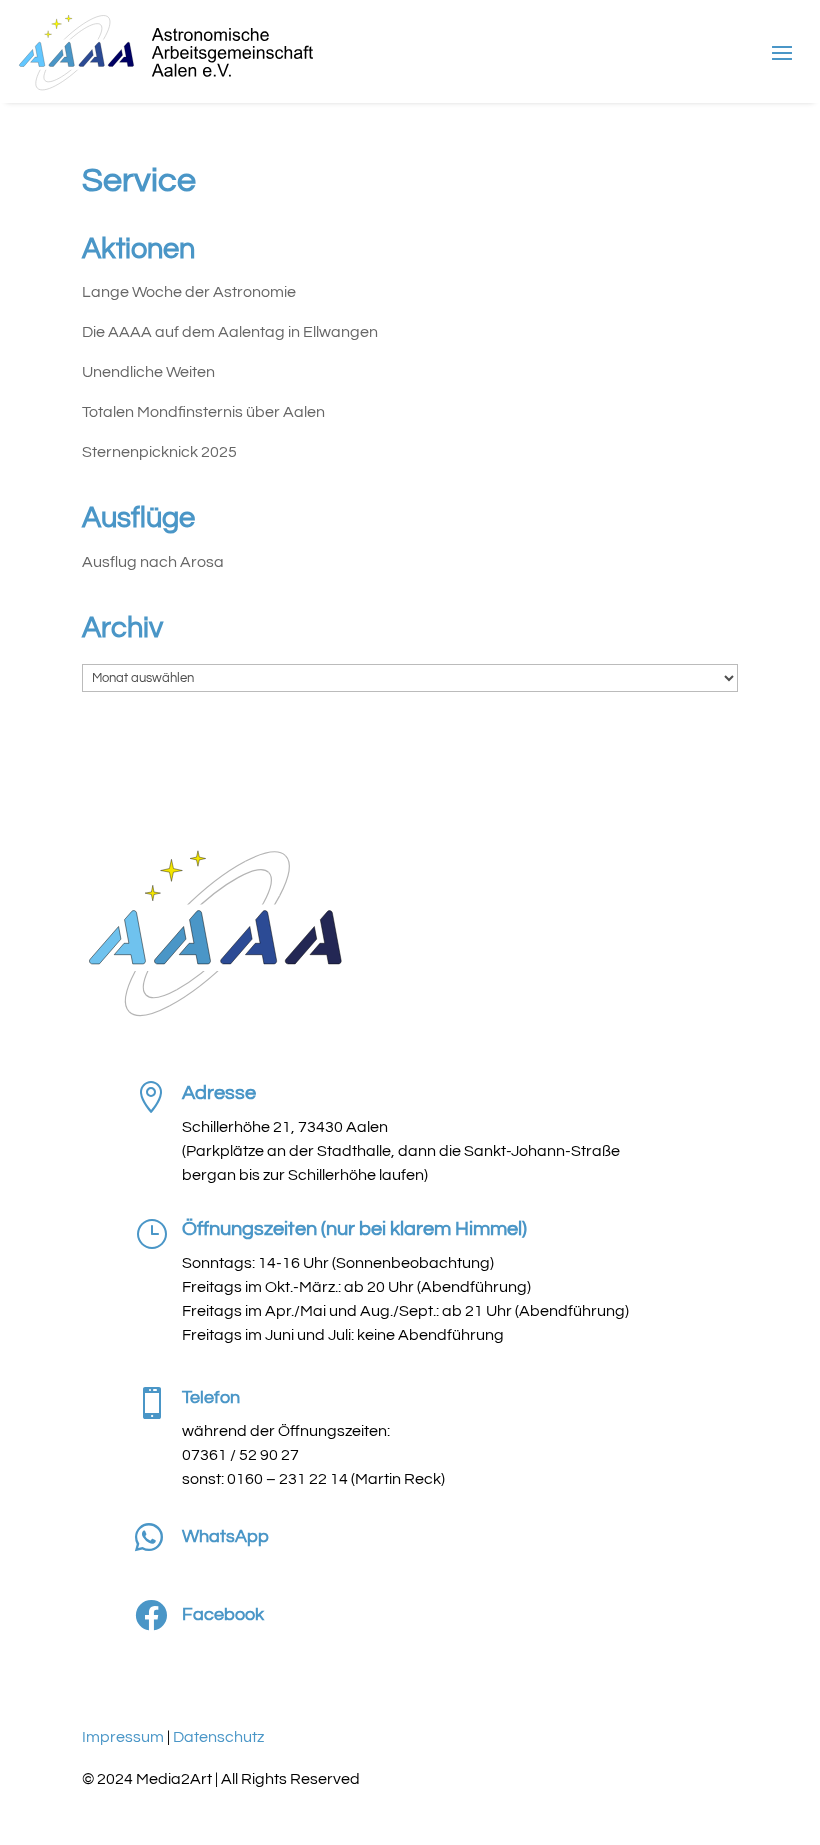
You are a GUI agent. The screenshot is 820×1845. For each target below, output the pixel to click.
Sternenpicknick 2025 (159, 452)
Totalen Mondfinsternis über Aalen (203, 412)
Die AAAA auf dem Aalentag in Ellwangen (230, 332)
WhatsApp (225, 1536)
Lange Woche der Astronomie (189, 292)
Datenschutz (218, 1737)
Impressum (123, 1737)
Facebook (223, 1614)
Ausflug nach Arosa (153, 562)
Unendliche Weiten (148, 372)
